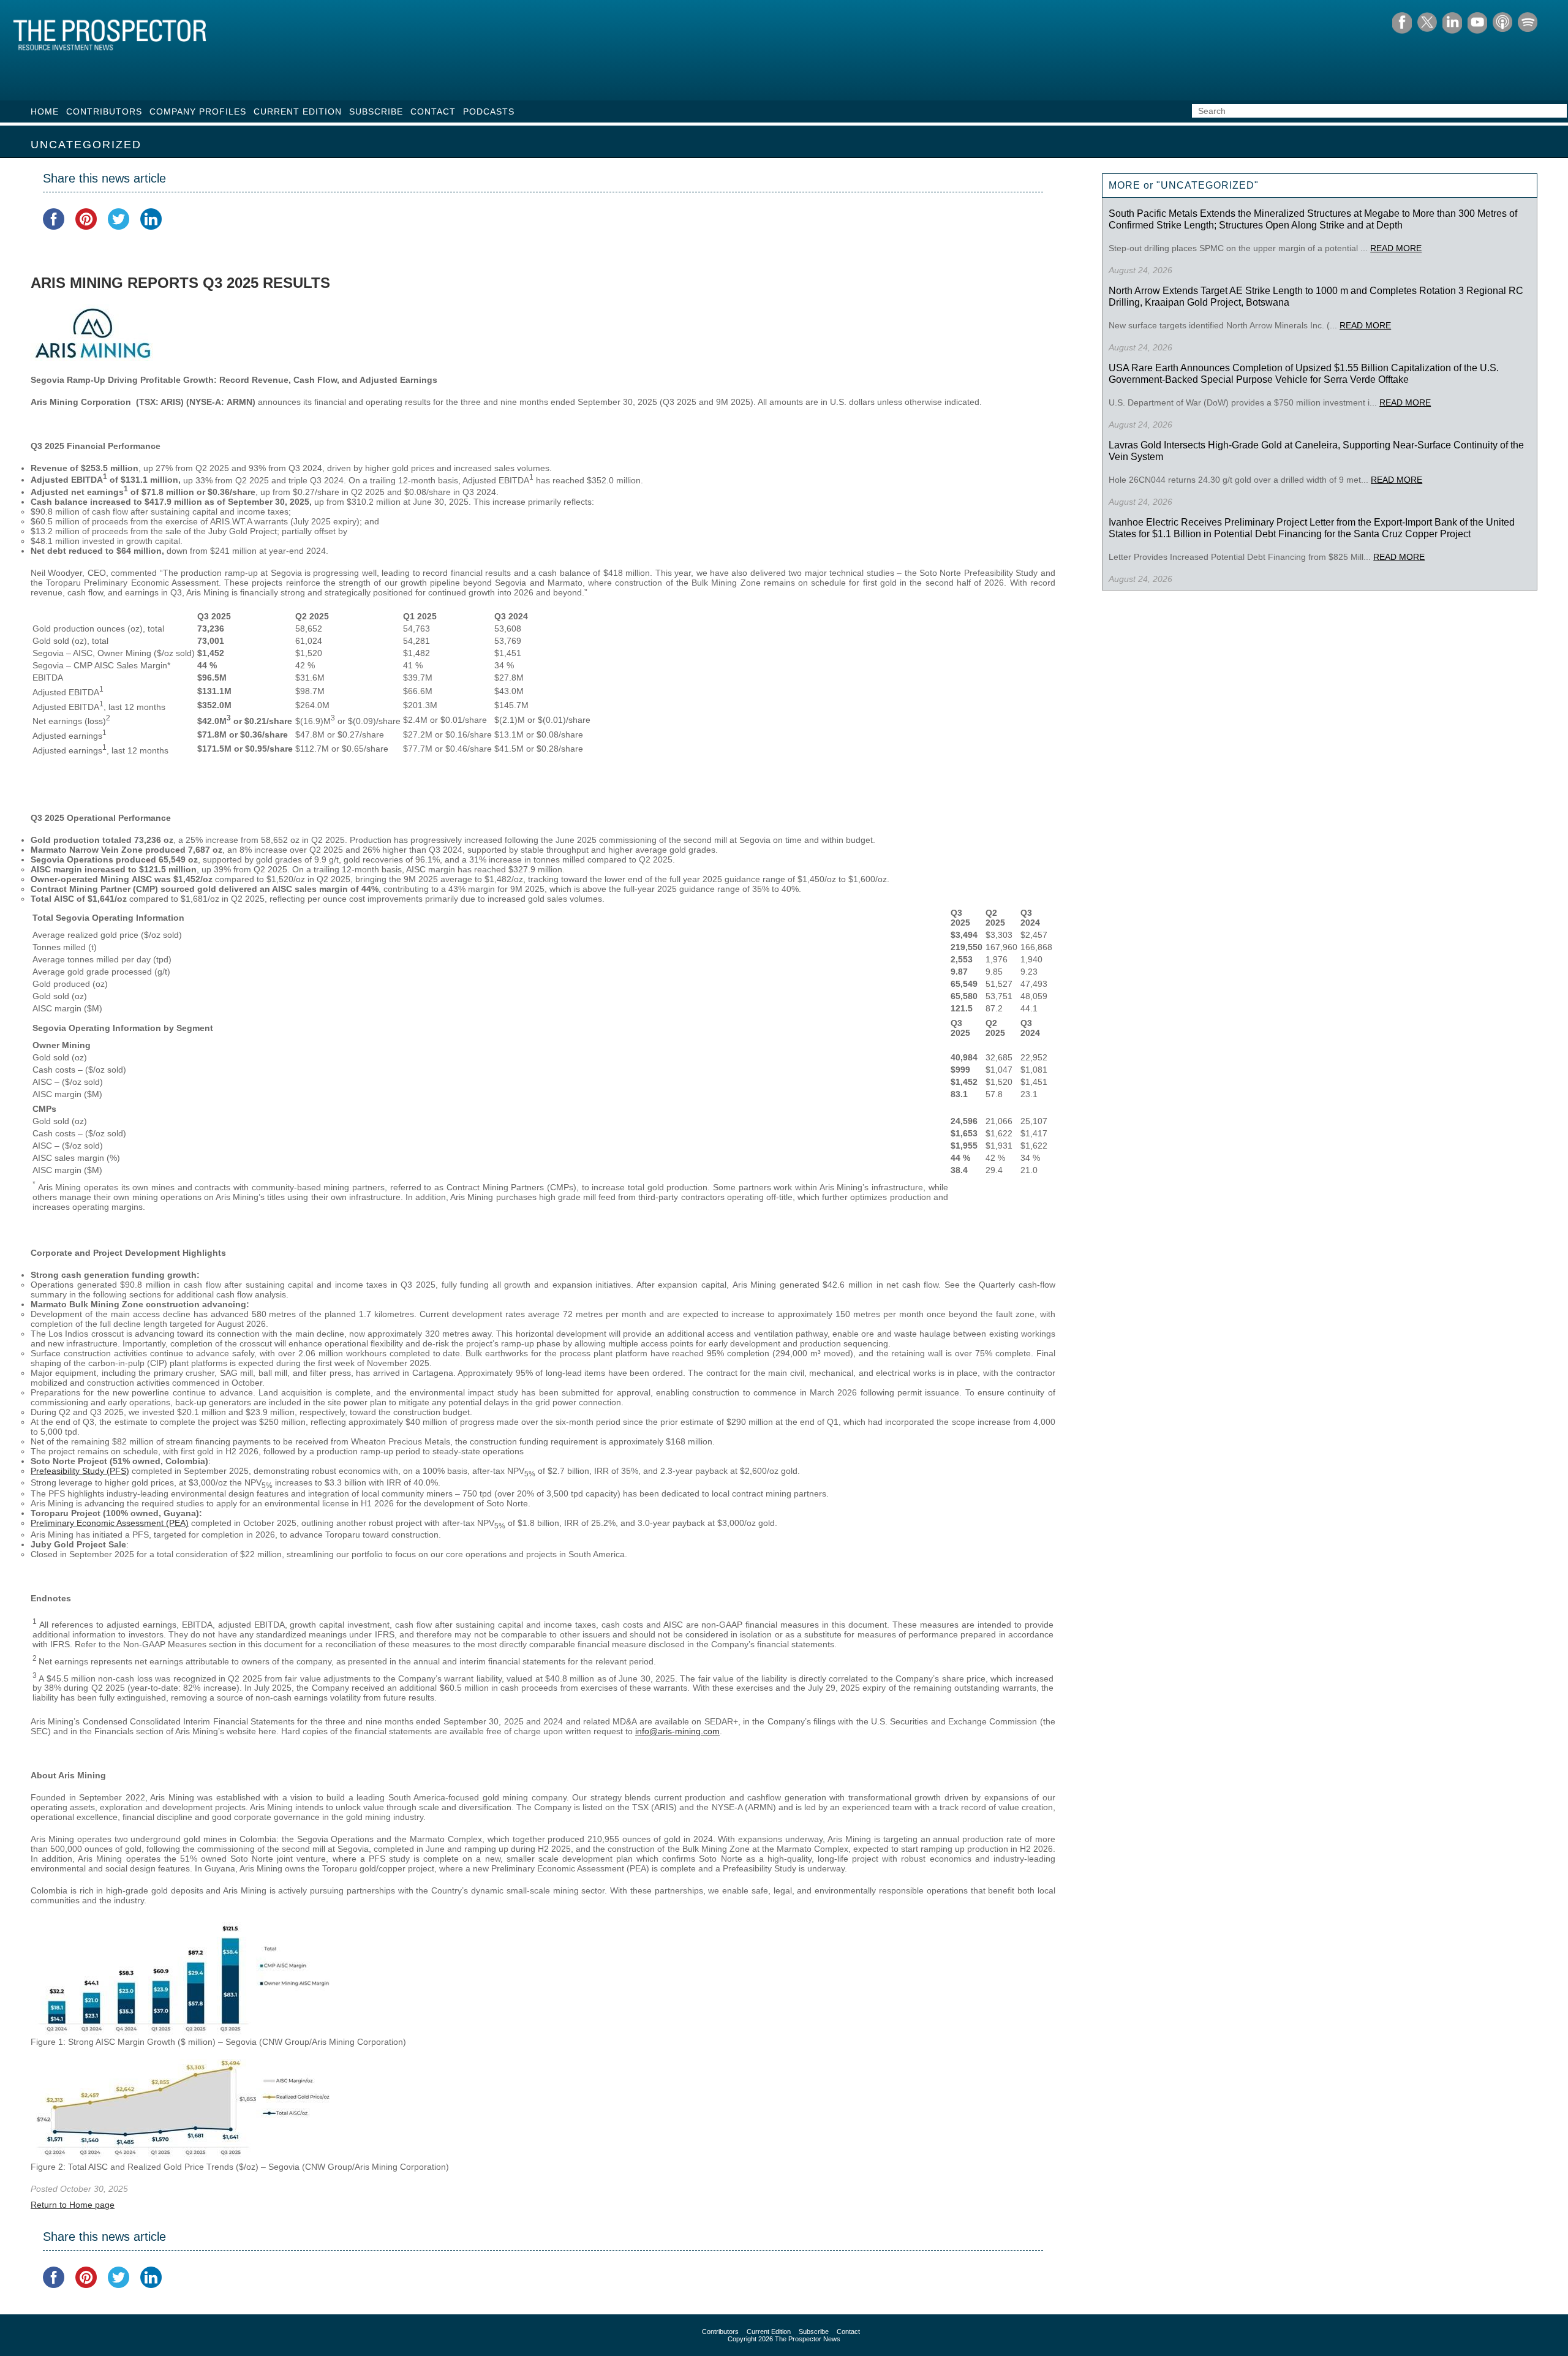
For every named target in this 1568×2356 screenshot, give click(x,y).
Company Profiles (198, 111)
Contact (433, 111)
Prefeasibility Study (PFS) (80, 1471)
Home (45, 111)
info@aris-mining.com (677, 1731)
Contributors (104, 111)
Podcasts (489, 111)
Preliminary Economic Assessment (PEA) (110, 1523)
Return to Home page (73, 2205)
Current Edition (298, 111)
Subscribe (376, 111)
